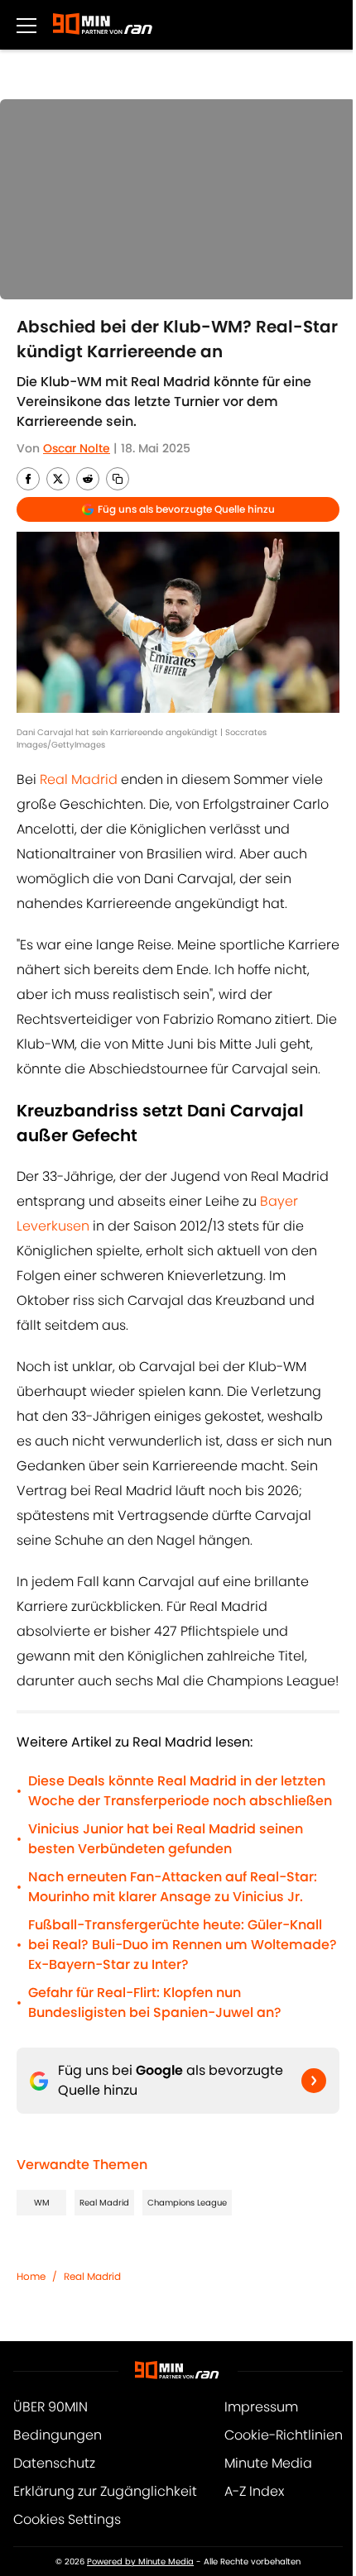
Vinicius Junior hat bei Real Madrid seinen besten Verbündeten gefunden (166, 1839)
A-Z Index (254, 2491)
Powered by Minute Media (140, 2562)
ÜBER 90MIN (51, 2407)
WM (42, 2203)
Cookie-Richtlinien (284, 2435)
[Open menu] (26, 25)
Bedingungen (58, 2435)
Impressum (261, 2407)
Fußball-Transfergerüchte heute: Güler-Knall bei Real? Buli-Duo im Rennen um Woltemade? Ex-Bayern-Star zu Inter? (183, 1945)
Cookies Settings (67, 2519)
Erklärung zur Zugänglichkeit (105, 2491)
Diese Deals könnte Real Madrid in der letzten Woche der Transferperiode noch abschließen (180, 1791)
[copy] (118, 479)
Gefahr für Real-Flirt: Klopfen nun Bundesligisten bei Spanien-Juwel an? (155, 2002)
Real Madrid (80, 779)
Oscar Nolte (77, 448)
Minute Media (268, 2463)
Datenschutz (54, 2463)
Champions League (187, 2203)
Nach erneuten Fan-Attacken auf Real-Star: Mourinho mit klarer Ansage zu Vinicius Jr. (173, 1887)
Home (31, 2276)
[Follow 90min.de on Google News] (314, 2081)
